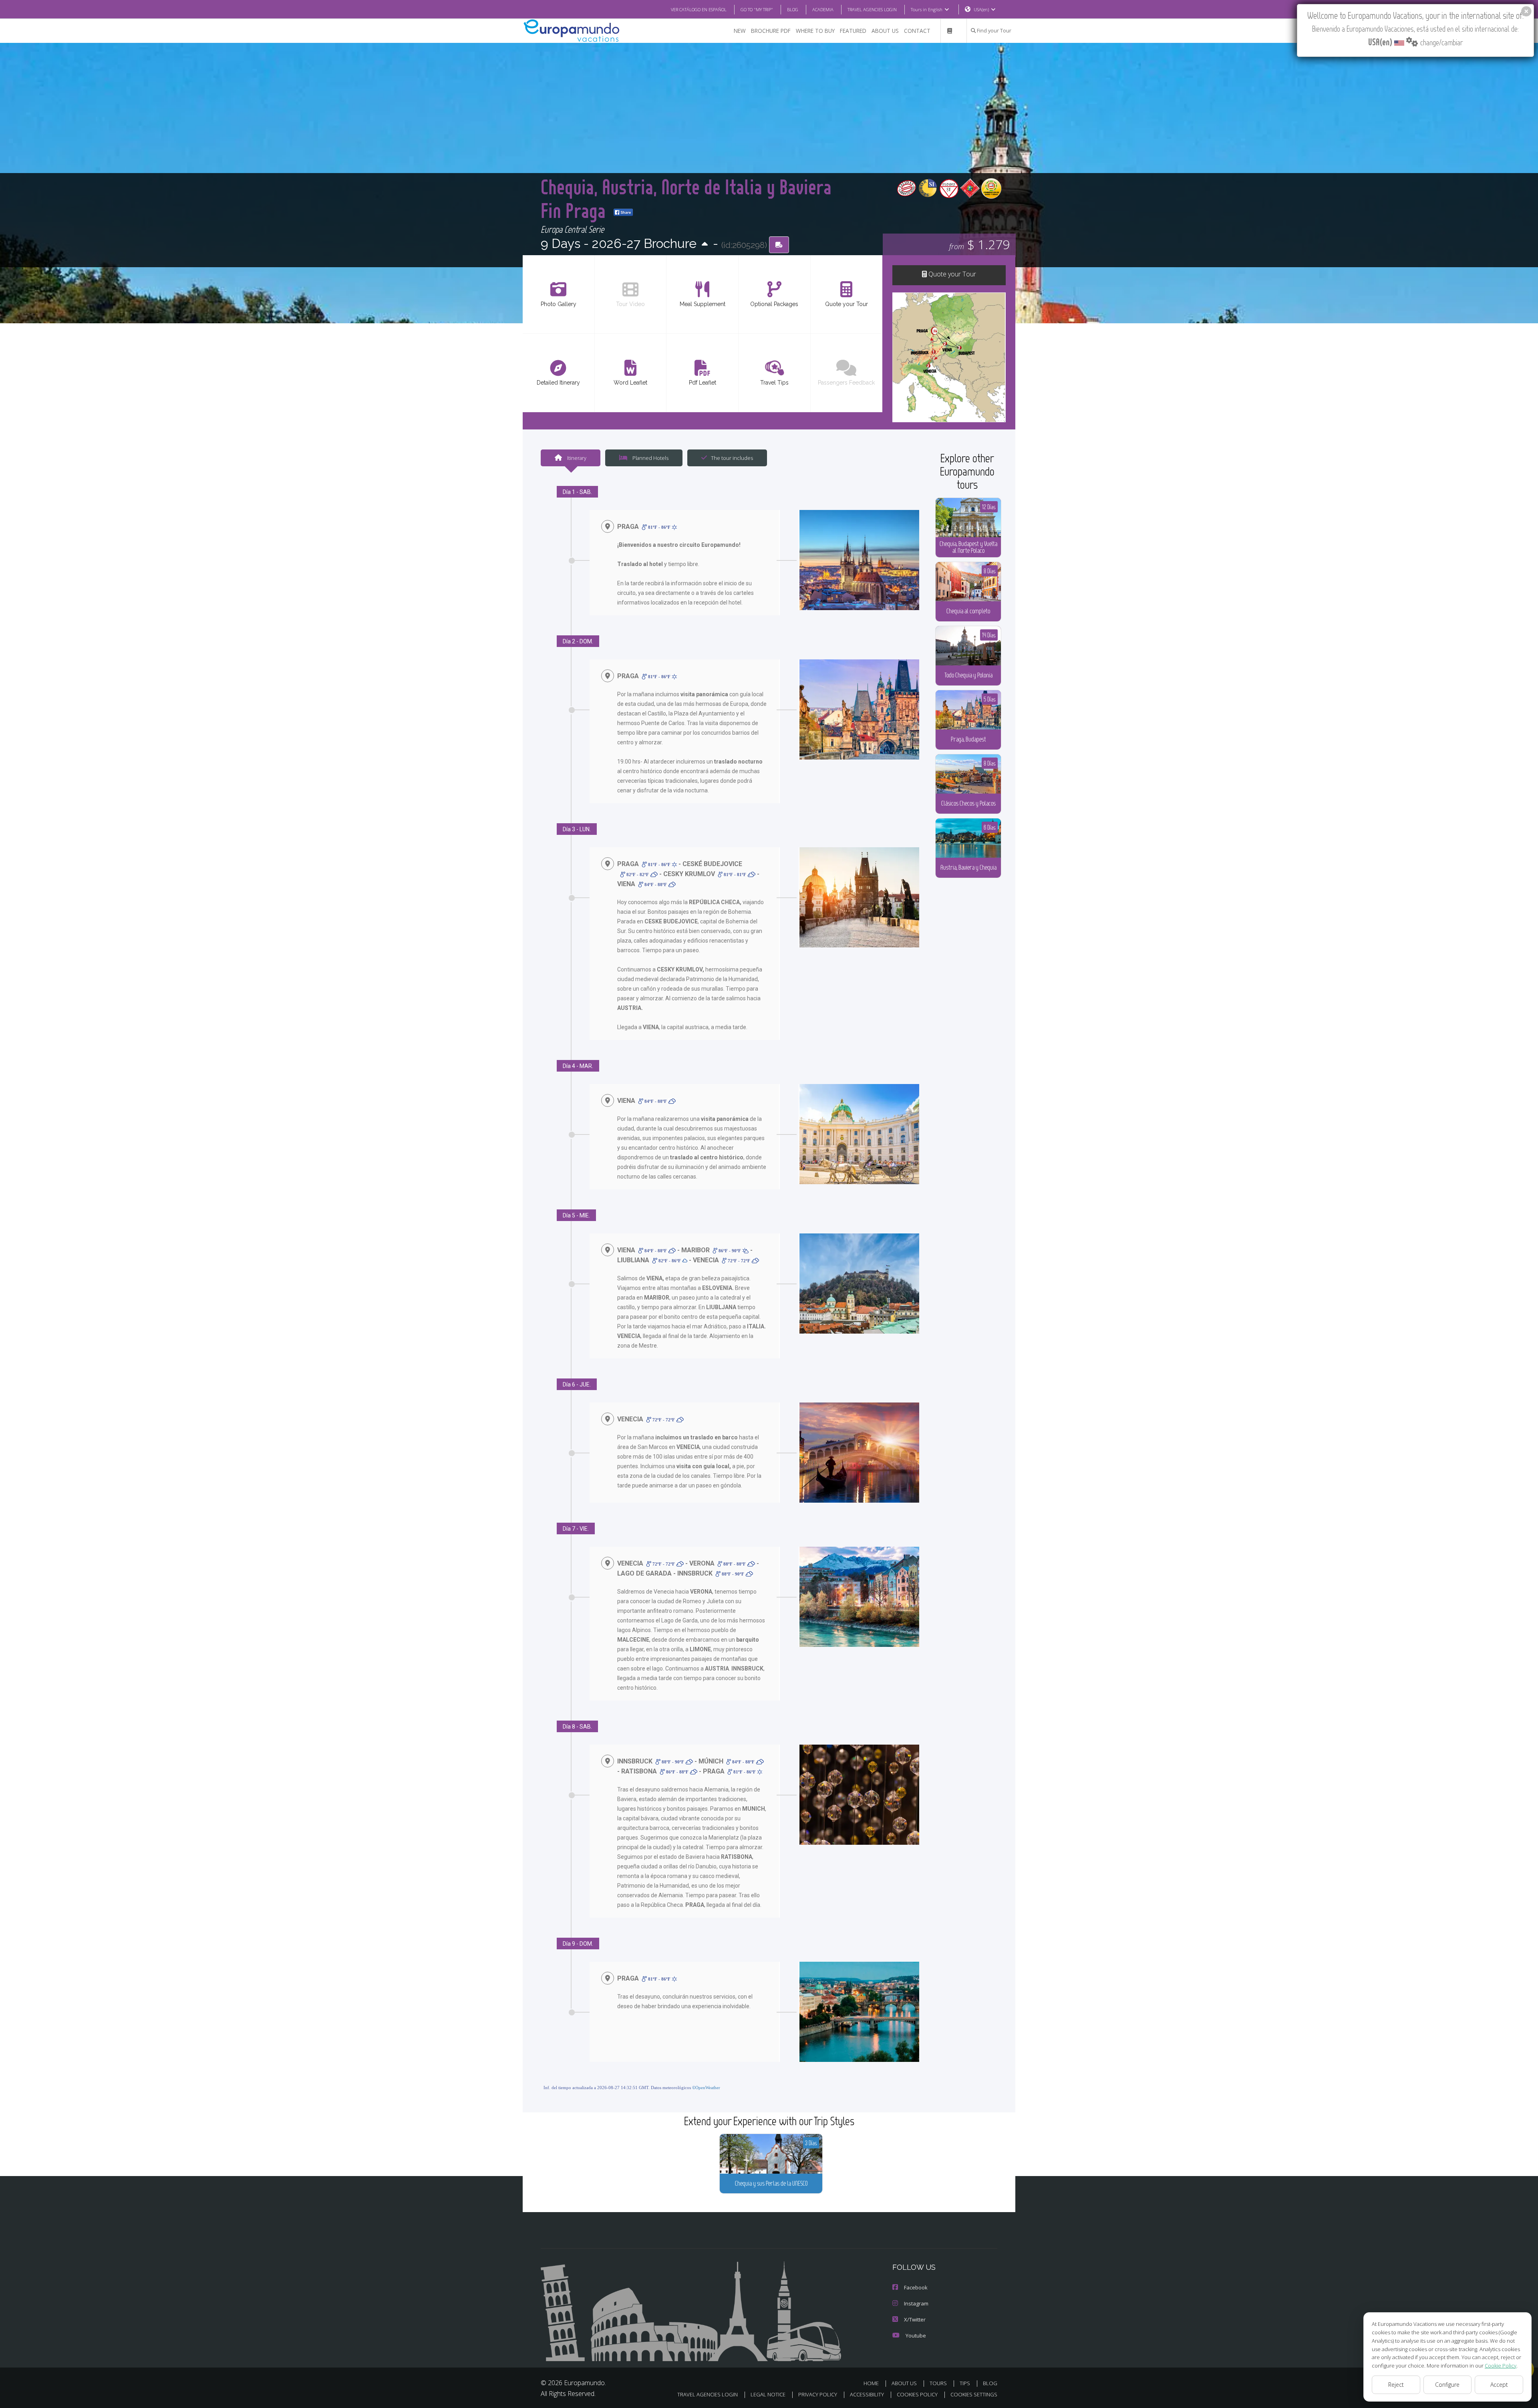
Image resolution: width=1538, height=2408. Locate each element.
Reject (1396, 2385)
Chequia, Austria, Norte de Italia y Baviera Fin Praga (686, 198)
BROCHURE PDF (771, 31)
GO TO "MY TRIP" (757, 9)
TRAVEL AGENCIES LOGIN (872, 9)
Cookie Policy (1501, 2366)
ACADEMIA (823, 9)
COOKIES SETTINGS (974, 2394)
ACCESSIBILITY (867, 2394)
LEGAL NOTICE (768, 2394)
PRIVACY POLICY (818, 2394)
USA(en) (981, 9)
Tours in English (927, 9)
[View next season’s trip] (705, 245)
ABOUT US (885, 31)
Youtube (916, 2335)
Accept (1499, 2385)
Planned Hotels (650, 458)
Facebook (916, 2287)
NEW (740, 31)
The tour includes (732, 458)
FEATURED (853, 31)
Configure (1447, 2385)
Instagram (916, 2303)
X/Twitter (915, 2319)
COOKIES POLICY (917, 2394)
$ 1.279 (979, 244)
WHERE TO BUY (815, 31)
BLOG (793, 9)
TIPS (965, 2383)
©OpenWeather (706, 2088)
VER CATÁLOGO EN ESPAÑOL (699, 9)
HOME (871, 2383)
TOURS (938, 2383)
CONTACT (917, 31)
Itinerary (576, 458)
